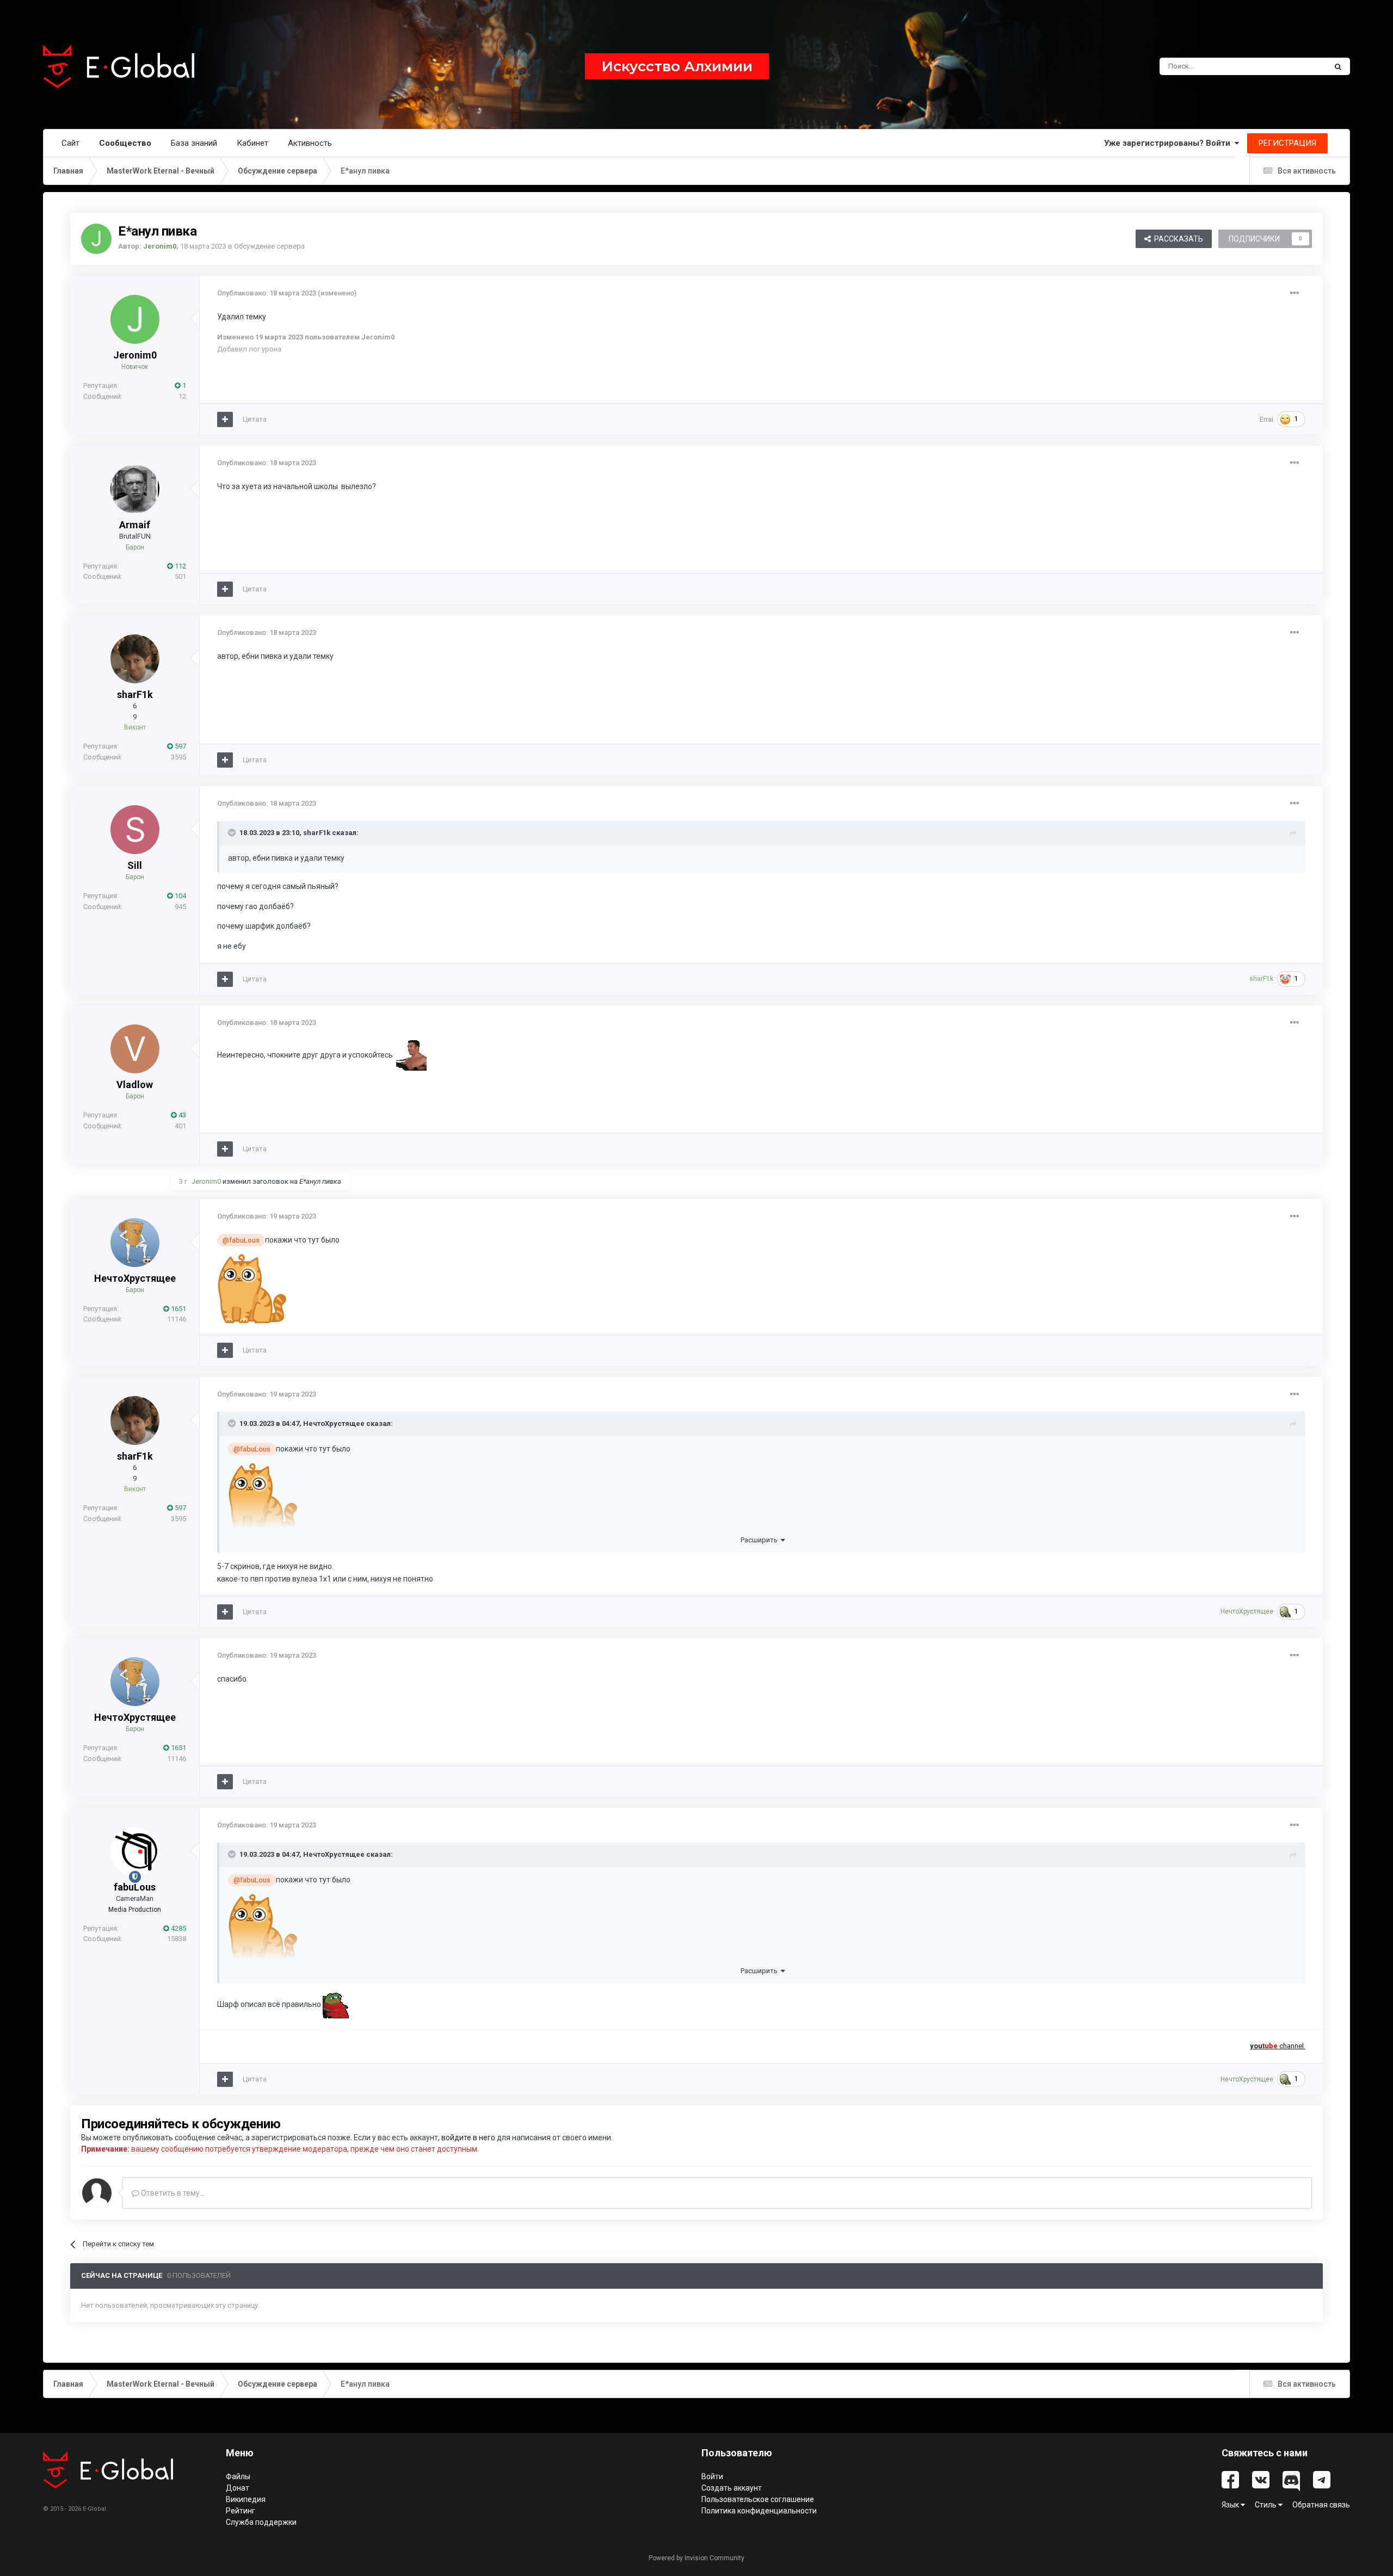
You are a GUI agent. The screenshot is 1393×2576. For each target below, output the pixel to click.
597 (180, 746)
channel (1278, 2046)
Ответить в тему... (172, 2193)
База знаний (194, 143)
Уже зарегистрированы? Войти (1169, 143)
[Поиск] (1338, 66)
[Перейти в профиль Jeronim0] (96, 239)
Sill (135, 865)
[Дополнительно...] (1295, 293)
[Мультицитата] (225, 419)
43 (181, 1115)
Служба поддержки (261, 2522)
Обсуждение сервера (269, 246)
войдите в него (468, 2138)
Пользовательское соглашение (758, 2499)
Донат (238, 2488)
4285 (178, 1928)
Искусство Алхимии (677, 66)
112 (180, 566)
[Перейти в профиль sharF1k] (135, 659)
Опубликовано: (267, 293)
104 (180, 896)
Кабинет (252, 143)
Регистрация (1287, 143)
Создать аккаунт (732, 2488)
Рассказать (1177, 239)
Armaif (135, 525)
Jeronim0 (135, 355)
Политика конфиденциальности (759, 2511)
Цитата (255, 419)
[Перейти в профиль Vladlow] (135, 1049)
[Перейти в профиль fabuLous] (135, 1851)
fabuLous (135, 1887)
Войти (712, 2476)
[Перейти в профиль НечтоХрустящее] (135, 1243)
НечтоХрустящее (135, 1278)
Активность (310, 143)
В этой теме (1293, 66)
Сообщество (125, 143)
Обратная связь (1321, 2505)
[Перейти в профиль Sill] (135, 830)
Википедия (246, 2499)
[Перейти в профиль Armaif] (135, 489)
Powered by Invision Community (696, 2558)
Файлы (238, 2476)
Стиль (1266, 2505)
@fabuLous (241, 1240)
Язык (1231, 2505)
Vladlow (135, 1085)
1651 (178, 1309)
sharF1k (135, 694)
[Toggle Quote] (233, 832)
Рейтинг (241, 2511)
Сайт (70, 143)
